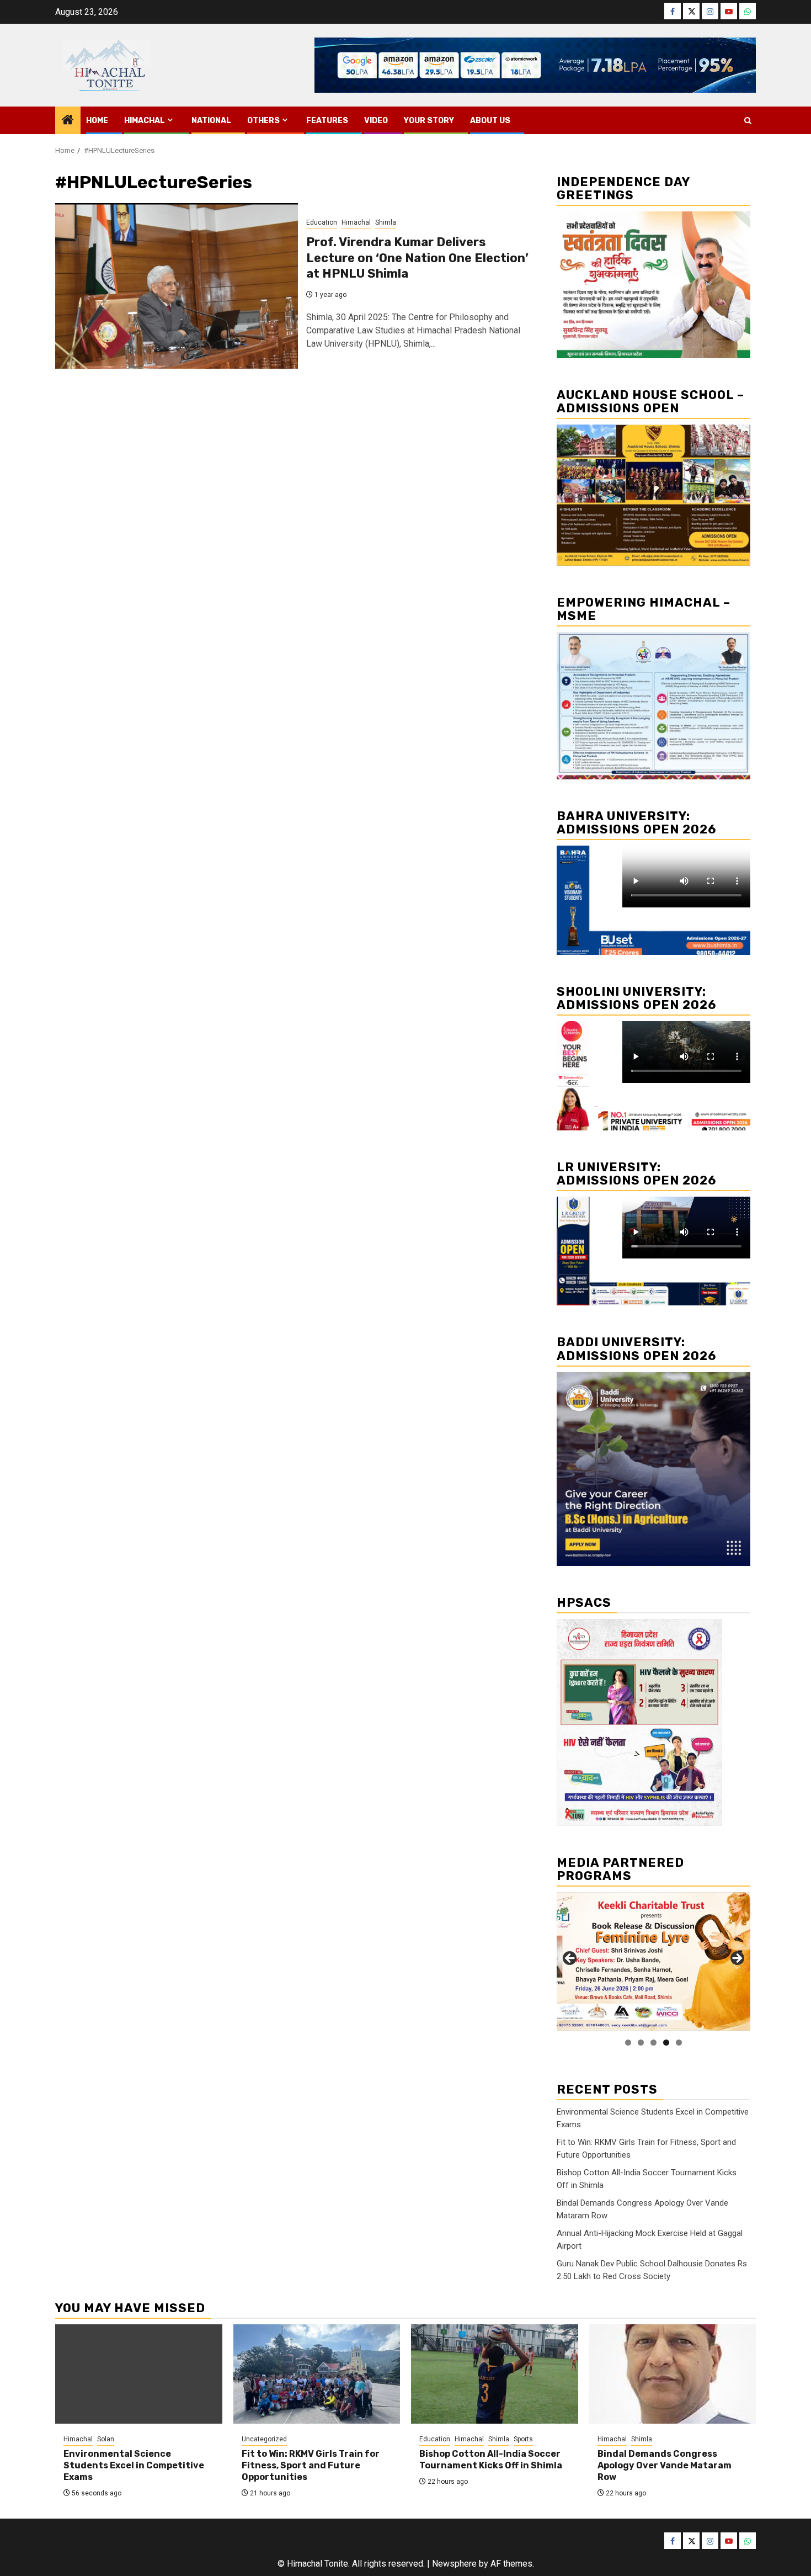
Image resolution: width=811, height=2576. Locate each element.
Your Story (429, 121)
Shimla (386, 222)
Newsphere (454, 2564)
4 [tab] (666, 2043)
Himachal (145, 121)
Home (97, 121)
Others (263, 121)
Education (322, 222)
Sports (523, 2439)
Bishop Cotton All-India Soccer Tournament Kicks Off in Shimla (491, 2460)
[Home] (68, 121)
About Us (490, 121)
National (211, 121)
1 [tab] (628, 2043)
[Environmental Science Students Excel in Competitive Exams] (139, 2374)
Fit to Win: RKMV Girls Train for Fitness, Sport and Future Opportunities (311, 2465)
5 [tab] (679, 2043)
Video (376, 121)
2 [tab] (641, 2043)
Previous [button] (570, 1959)
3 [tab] (653, 2043)
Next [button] (737, 1959)
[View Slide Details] (653, 1961)
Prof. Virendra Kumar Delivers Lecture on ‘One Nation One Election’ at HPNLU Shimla (417, 258)
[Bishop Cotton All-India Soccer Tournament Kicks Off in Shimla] (495, 2374)
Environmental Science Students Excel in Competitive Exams (134, 2465)
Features (327, 121)
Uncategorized (264, 2439)
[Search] (748, 121)
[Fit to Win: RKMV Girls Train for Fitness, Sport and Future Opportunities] (317, 2374)
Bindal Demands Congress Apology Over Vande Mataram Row (665, 2465)
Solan (106, 2439)
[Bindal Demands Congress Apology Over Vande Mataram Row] (673, 2374)
